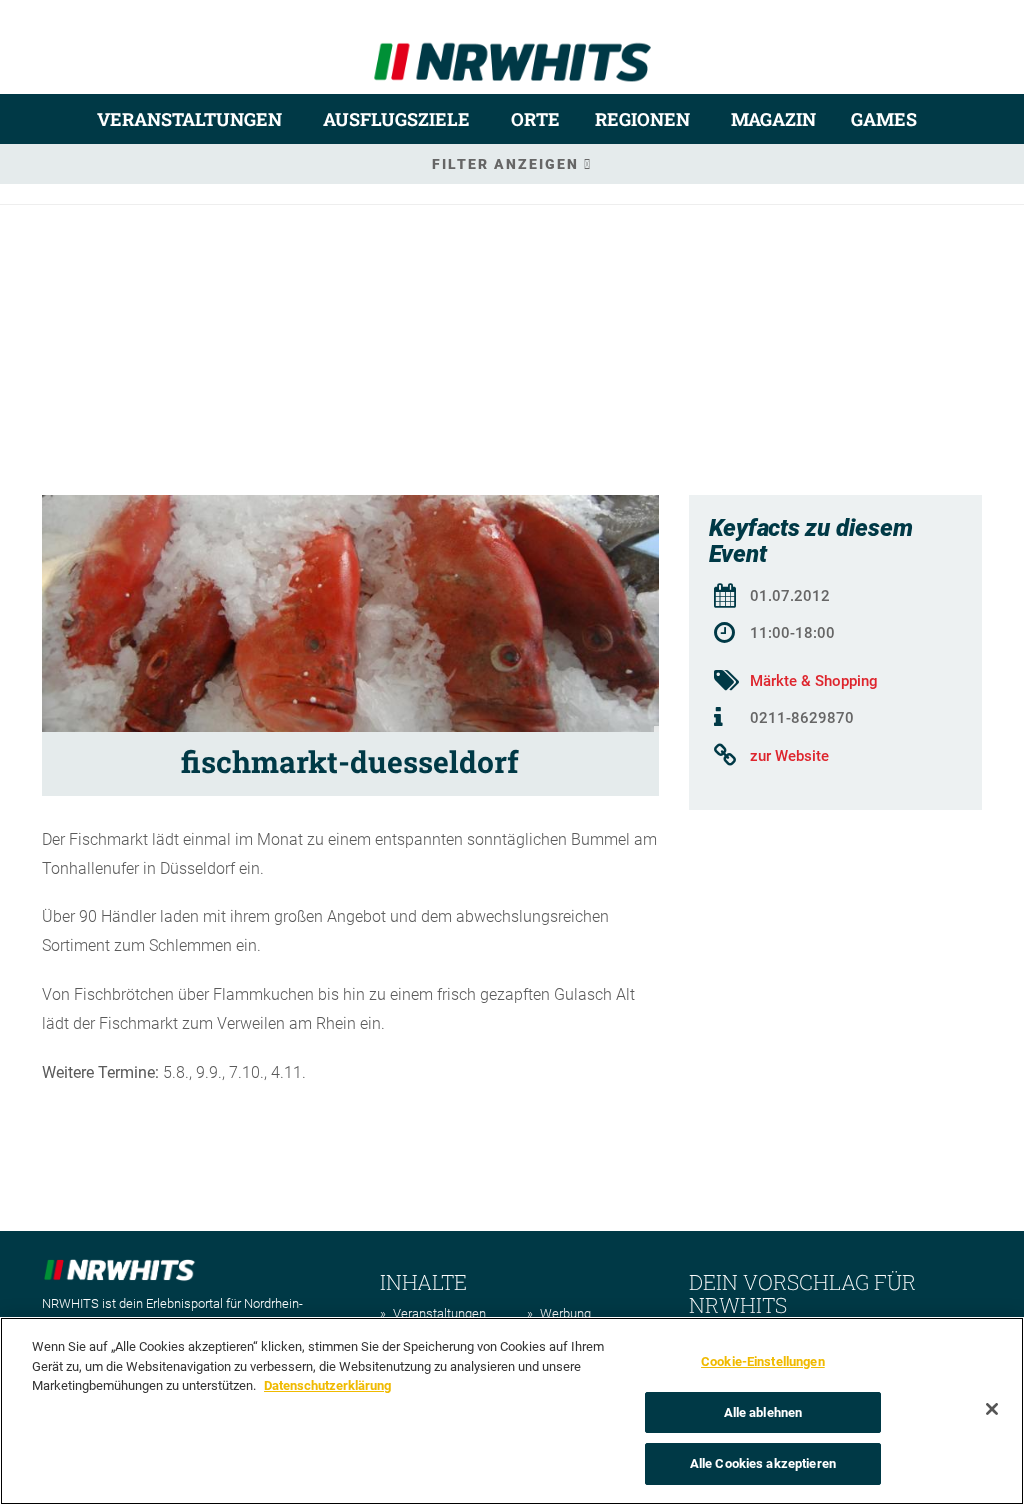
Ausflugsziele (396, 119)
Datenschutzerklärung (327, 1385)
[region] (512, 1411)
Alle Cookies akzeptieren (763, 1463)
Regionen (642, 119)
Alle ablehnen (763, 1412)
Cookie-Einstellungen (763, 1361)
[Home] (512, 53)
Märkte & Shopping (814, 681)
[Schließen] (992, 1409)
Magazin (773, 119)
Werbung (565, 1313)
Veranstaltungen (189, 119)
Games (884, 119)
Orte (535, 119)
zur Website (789, 756)
